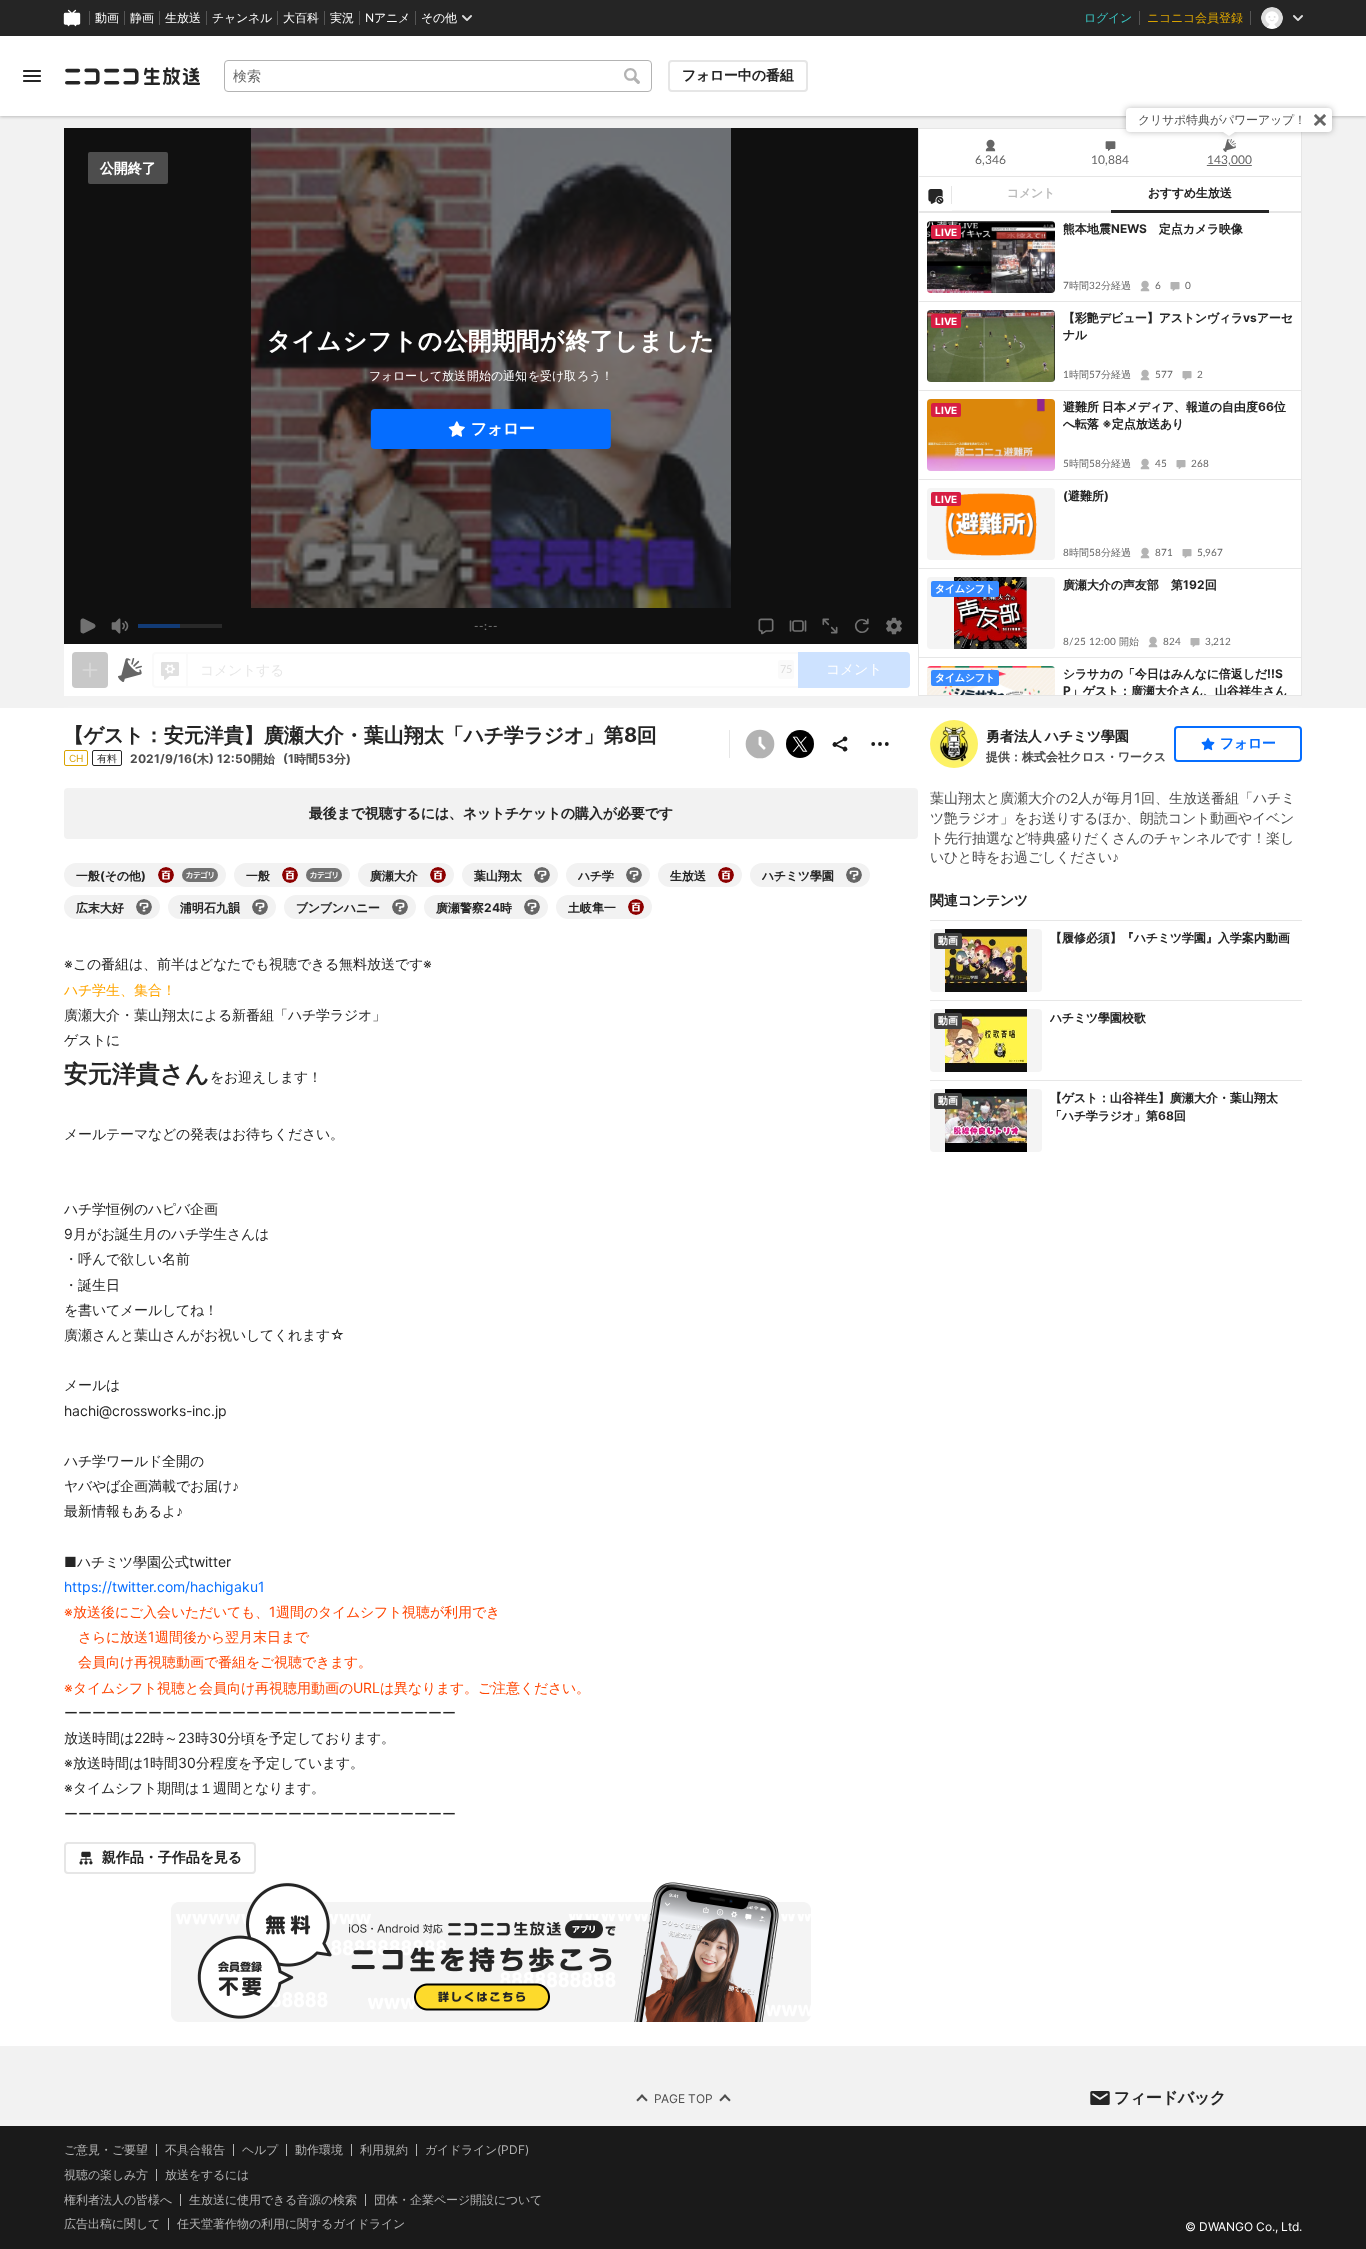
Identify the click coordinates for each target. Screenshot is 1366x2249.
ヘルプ (260, 2150)
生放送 (183, 18)
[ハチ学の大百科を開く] (634, 875)
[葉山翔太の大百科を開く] (542, 875)
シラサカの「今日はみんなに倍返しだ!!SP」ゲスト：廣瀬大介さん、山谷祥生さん (1175, 682)
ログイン (1108, 18)
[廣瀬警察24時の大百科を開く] (532, 907)
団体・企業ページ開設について (458, 2199)
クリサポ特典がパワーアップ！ (1222, 119)
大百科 (301, 18)
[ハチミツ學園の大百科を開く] (854, 875)
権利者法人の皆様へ (118, 2198)
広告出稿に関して (112, 2223)
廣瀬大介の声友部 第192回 (1140, 584)
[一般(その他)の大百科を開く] (166, 875)
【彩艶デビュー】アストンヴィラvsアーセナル (1178, 326)
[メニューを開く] (32, 76)
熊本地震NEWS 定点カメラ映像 (1153, 228)
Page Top (683, 2097)
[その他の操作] (880, 744)
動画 (107, 18)
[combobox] (438, 76)
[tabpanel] (1110, 454)
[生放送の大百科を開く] (726, 875)
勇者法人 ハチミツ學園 (1057, 735)
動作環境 (319, 2150)
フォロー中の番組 (738, 75)
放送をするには (207, 2175)
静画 (142, 18)
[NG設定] (935, 195)
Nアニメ (387, 18)
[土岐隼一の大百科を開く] (636, 907)
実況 (342, 18)
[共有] (840, 744)
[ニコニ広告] (130, 670)
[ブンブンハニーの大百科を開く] (400, 907)
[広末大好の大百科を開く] (144, 907)
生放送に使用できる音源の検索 (273, 2199)
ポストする (800, 744)
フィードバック (1170, 2097)
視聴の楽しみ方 (106, 2174)
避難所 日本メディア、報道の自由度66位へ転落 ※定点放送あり (1174, 415)
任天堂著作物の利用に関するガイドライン (291, 2224)
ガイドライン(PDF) (477, 2150)
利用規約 (384, 2150)
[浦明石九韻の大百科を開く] (260, 907)
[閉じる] (1320, 120)
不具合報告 (195, 2150)
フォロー (503, 428)
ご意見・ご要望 (106, 2149)
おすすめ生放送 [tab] (1190, 193)
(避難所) (1086, 495)
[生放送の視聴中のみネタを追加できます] (90, 670)
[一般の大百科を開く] (290, 875)
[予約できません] (760, 744)
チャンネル (242, 18)
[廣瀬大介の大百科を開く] (438, 875)
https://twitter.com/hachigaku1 (164, 1586)
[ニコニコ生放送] (132, 76)
